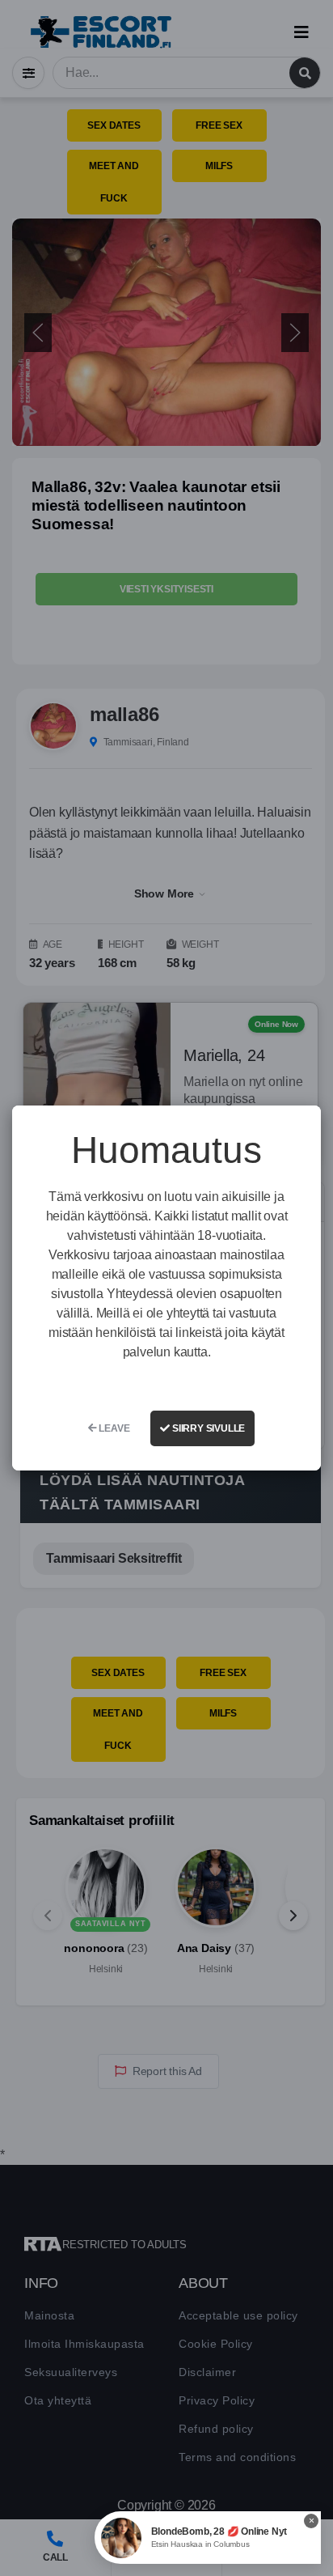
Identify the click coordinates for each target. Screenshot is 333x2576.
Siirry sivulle (207, 1428)
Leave (114, 1428)
